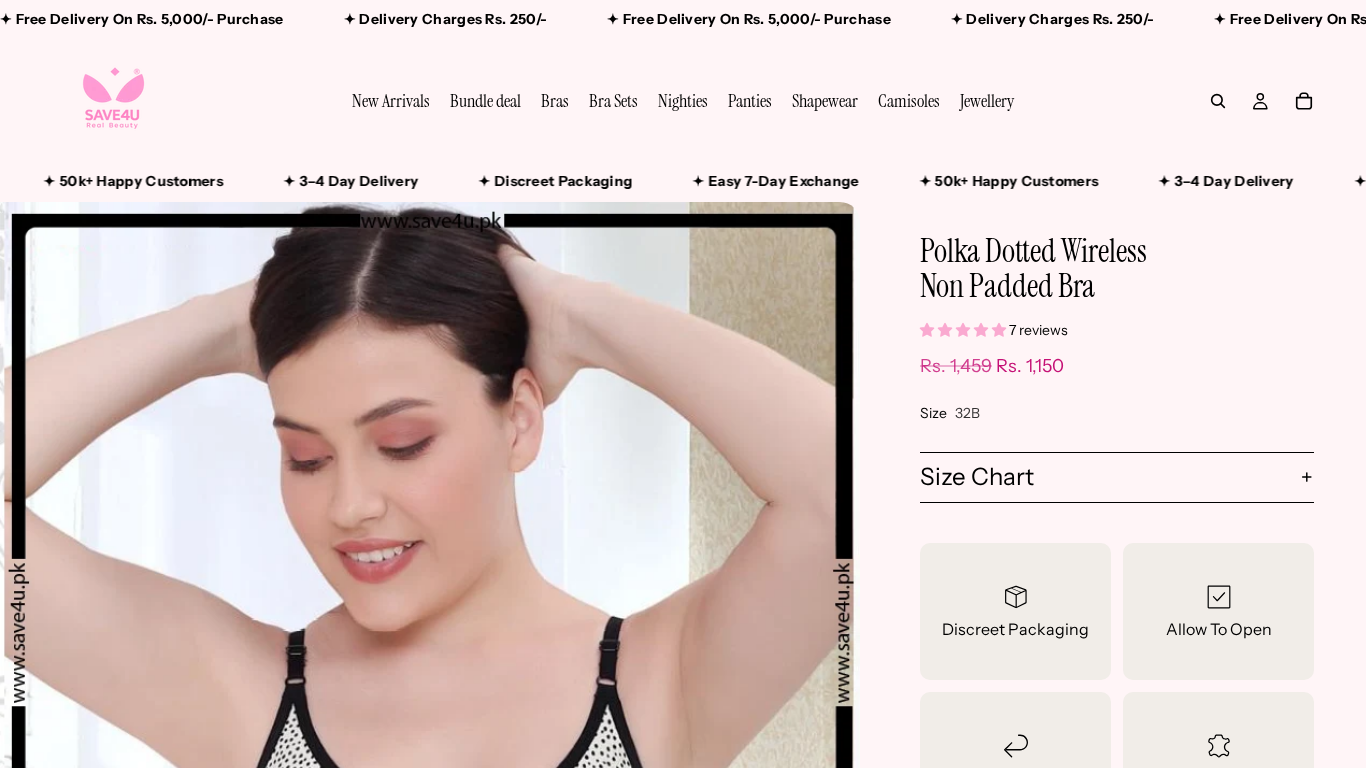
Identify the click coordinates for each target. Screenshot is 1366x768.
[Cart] (1304, 101)
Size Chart (977, 476)
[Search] (1218, 101)
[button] (964, 330)
